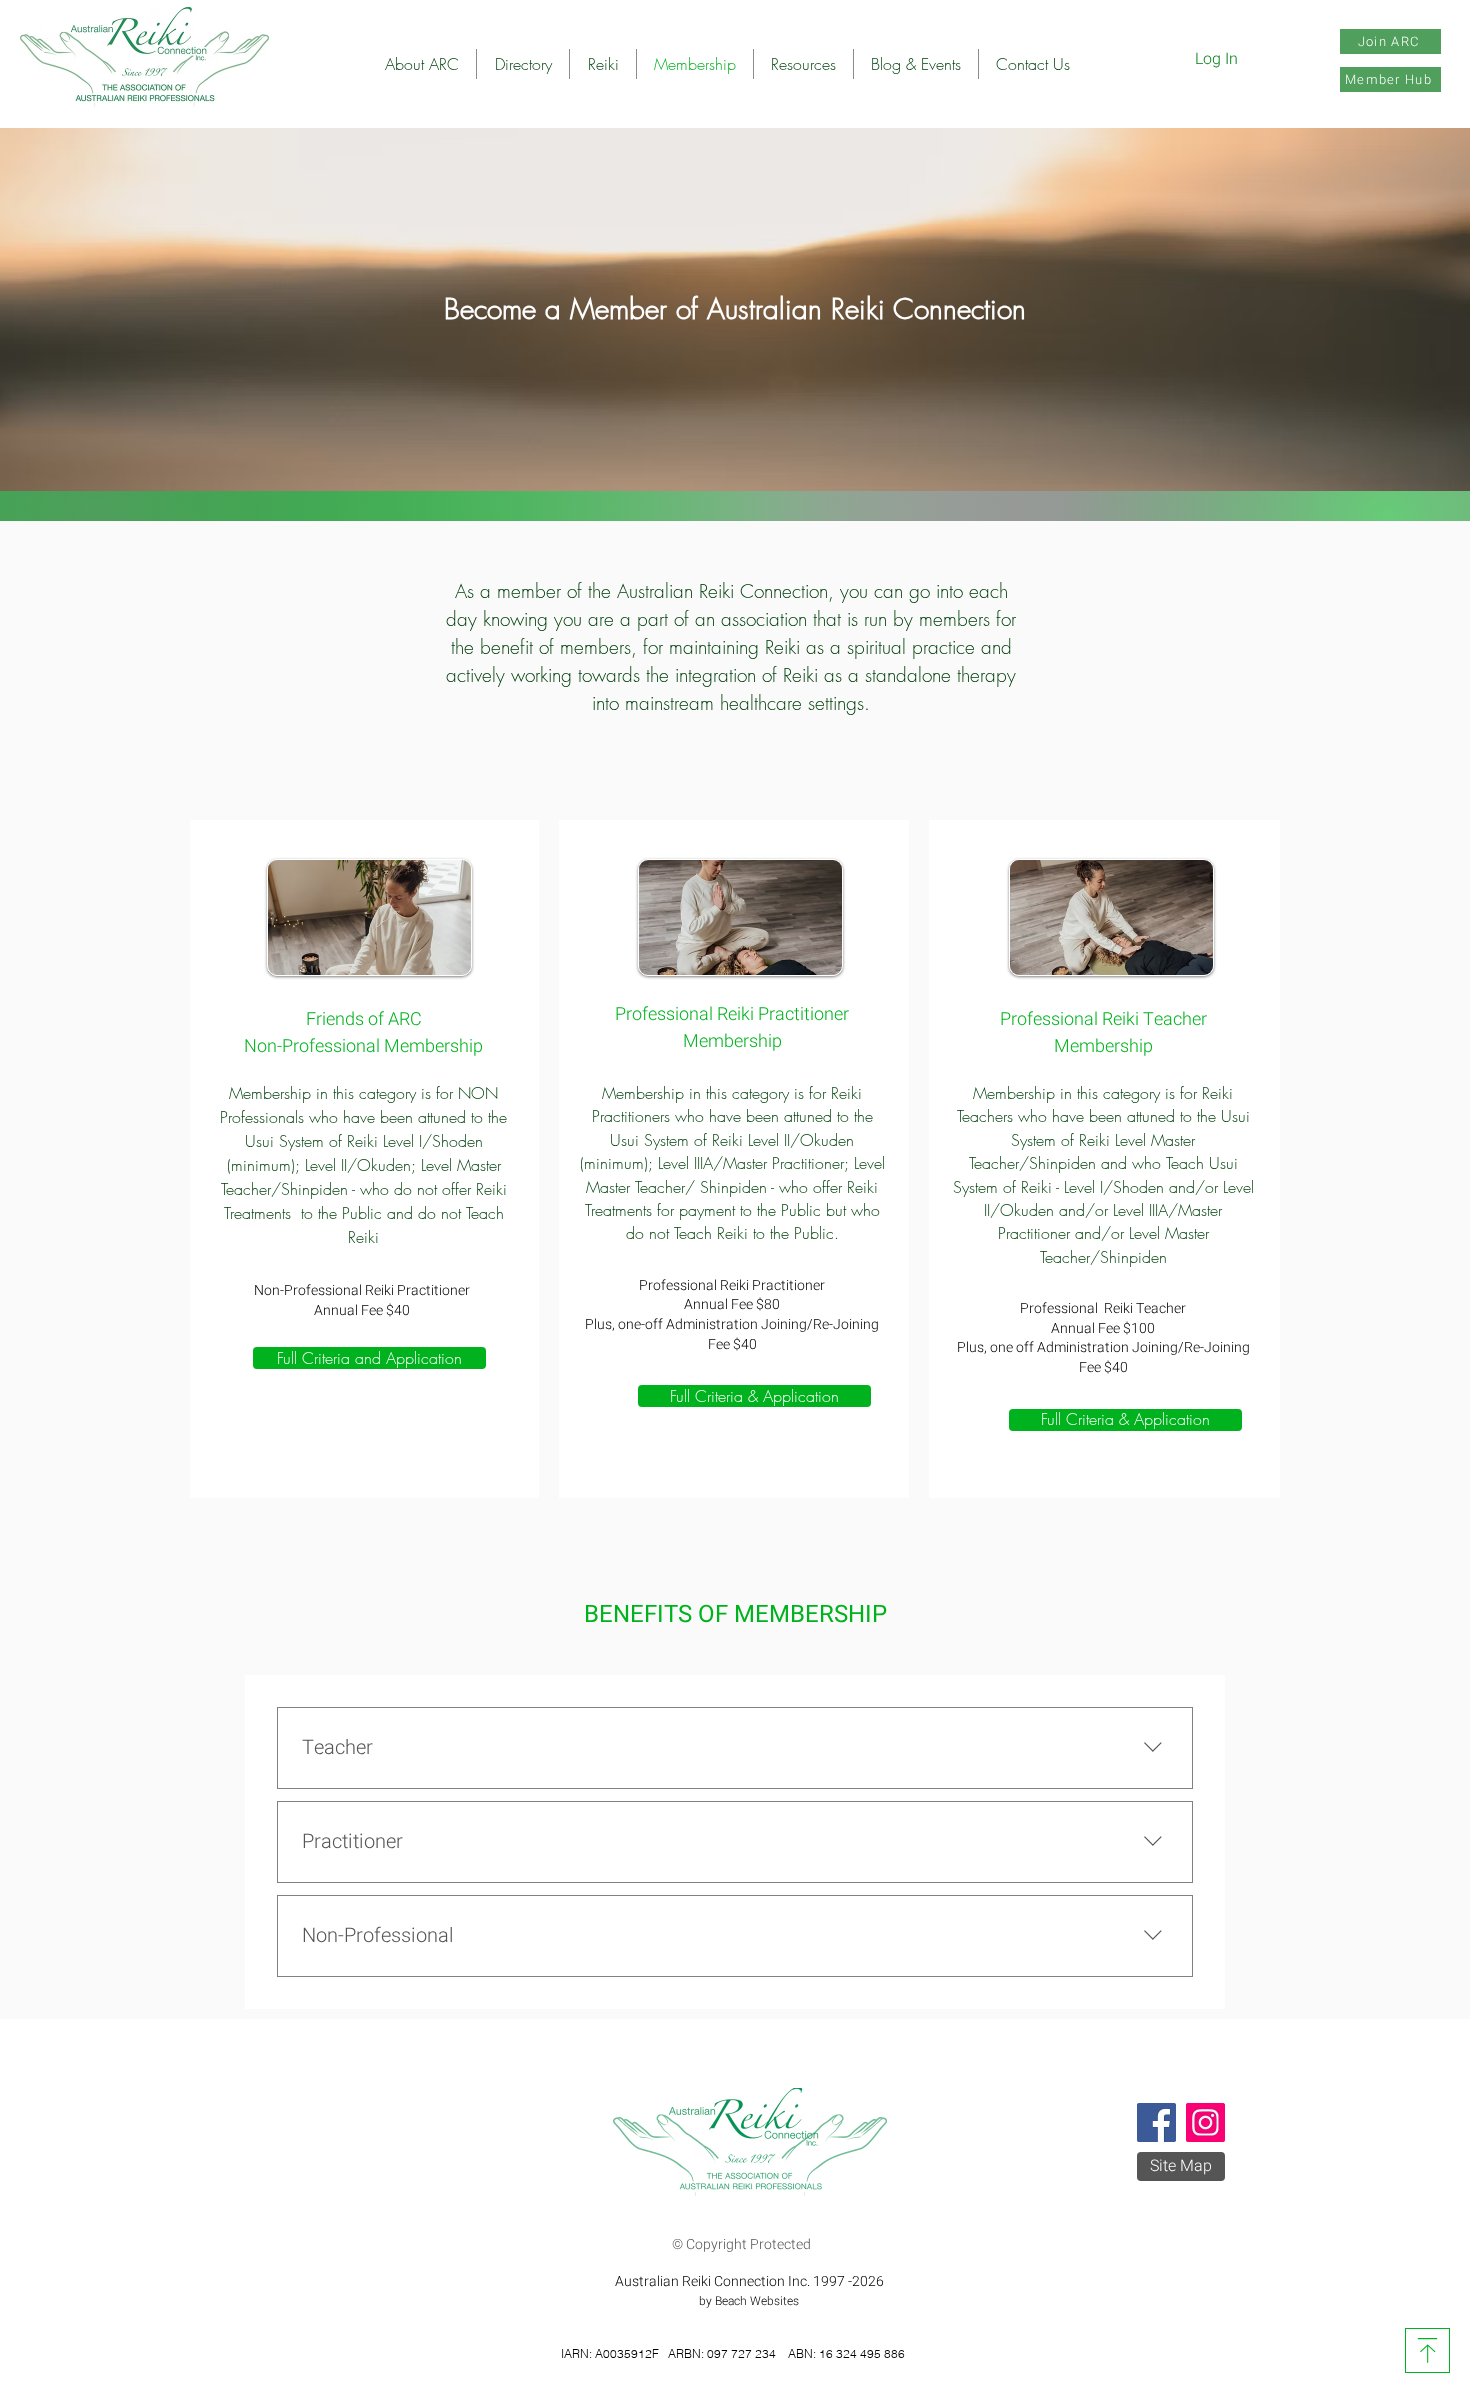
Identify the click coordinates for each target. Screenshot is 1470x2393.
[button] (523, 64)
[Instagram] (1205, 2122)
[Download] (1427, 2350)
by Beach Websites (749, 2301)
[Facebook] (1156, 2122)
